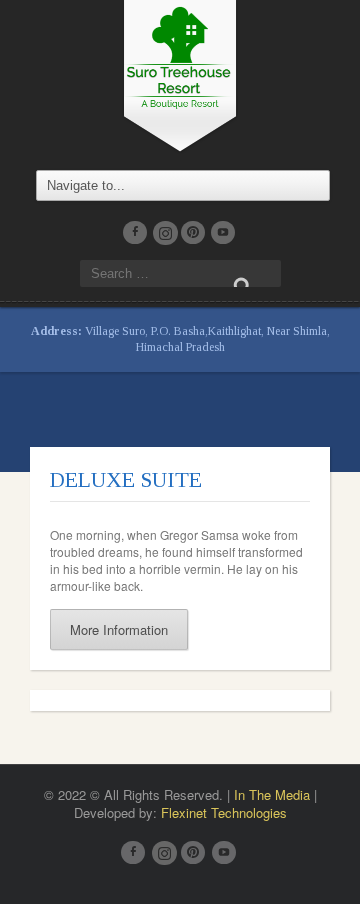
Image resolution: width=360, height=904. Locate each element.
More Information (119, 629)
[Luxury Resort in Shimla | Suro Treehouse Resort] (180, 73)
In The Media (272, 794)
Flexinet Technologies (224, 812)
